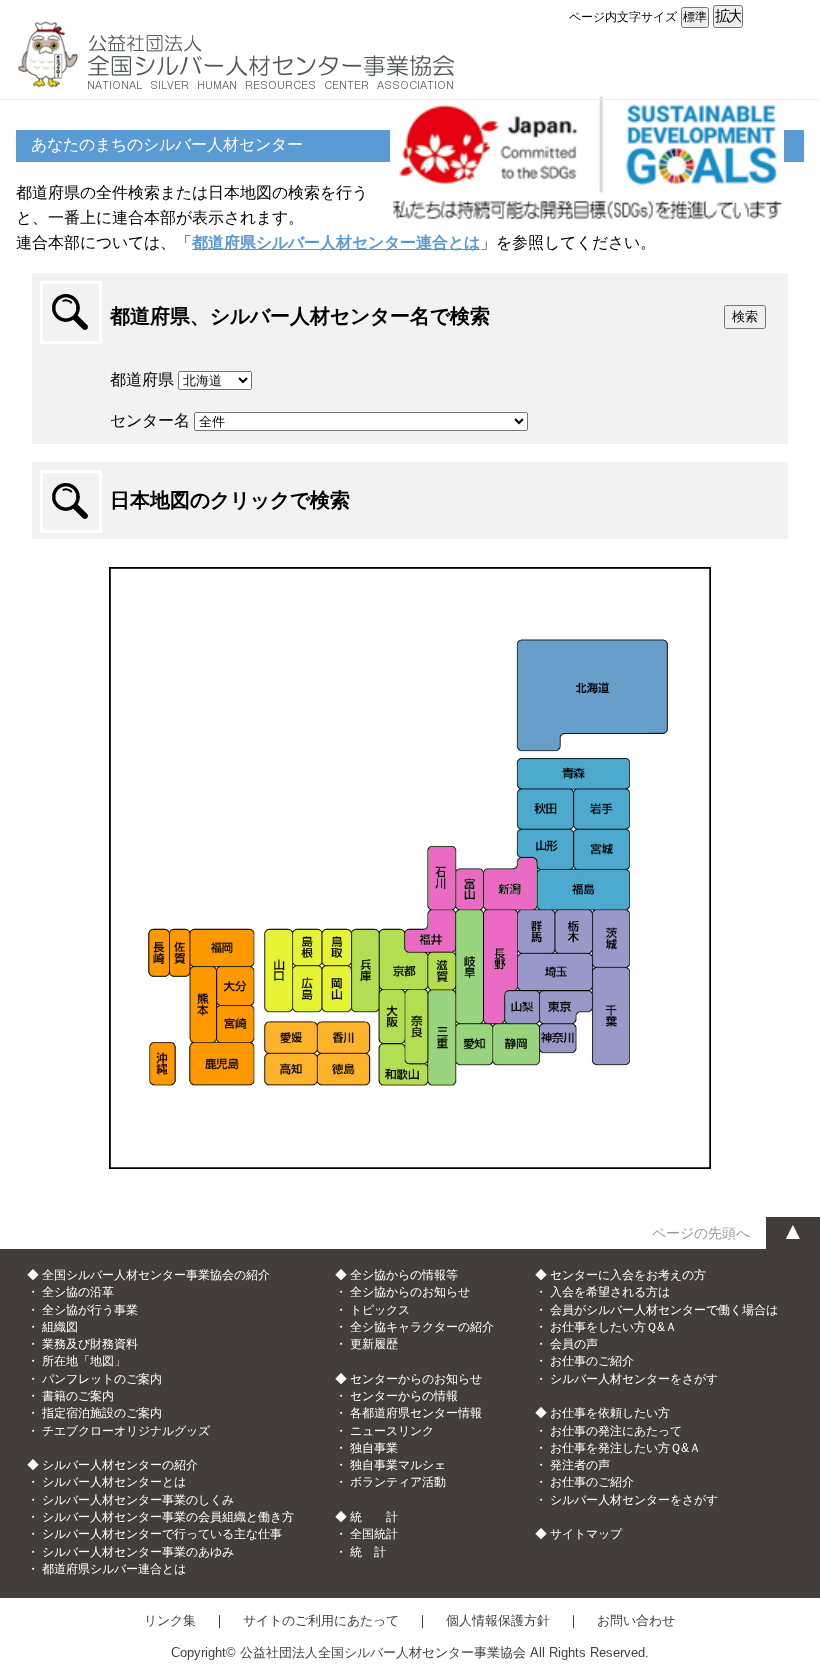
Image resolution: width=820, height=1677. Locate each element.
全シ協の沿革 (78, 1292)
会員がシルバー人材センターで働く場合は (664, 1310)
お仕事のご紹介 (592, 1361)
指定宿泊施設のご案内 (102, 1413)
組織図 (60, 1327)
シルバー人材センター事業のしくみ (138, 1500)
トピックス (380, 1310)
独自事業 (374, 1448)
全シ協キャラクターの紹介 (422, 1327)
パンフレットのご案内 (102, 1379)
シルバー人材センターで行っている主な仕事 (162, 1534)
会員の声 (574, 1344)
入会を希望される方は (610, 1292)
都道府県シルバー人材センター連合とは (336, 242)
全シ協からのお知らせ (410, 1292)
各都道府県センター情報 (416, 1413)
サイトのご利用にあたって (321, 1620)
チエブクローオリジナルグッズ (126, 1431)
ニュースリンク (392, 1431)
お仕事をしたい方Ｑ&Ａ (613, 1327)
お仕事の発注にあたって (616, 1431)
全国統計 (374, 1534)
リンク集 (170, 1620)
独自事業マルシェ (398, 1465)
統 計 (368, 1552)
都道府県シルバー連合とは (114, 1569)
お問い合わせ (636, 1620)
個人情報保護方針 (498, 1620)
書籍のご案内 (78, 1396)
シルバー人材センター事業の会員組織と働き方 (168, 1517)
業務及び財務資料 (90, 1344)
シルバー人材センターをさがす (634, 1379)
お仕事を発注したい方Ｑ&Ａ (625, 1448)
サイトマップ (586, 1534)
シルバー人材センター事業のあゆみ (138, 1552)
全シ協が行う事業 (90, 1310)
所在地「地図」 (84, 1361)
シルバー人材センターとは (114, 1482)
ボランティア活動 (398, 1482)
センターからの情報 (404, 1396)
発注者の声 (580, 1465)
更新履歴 (374, 1344)
